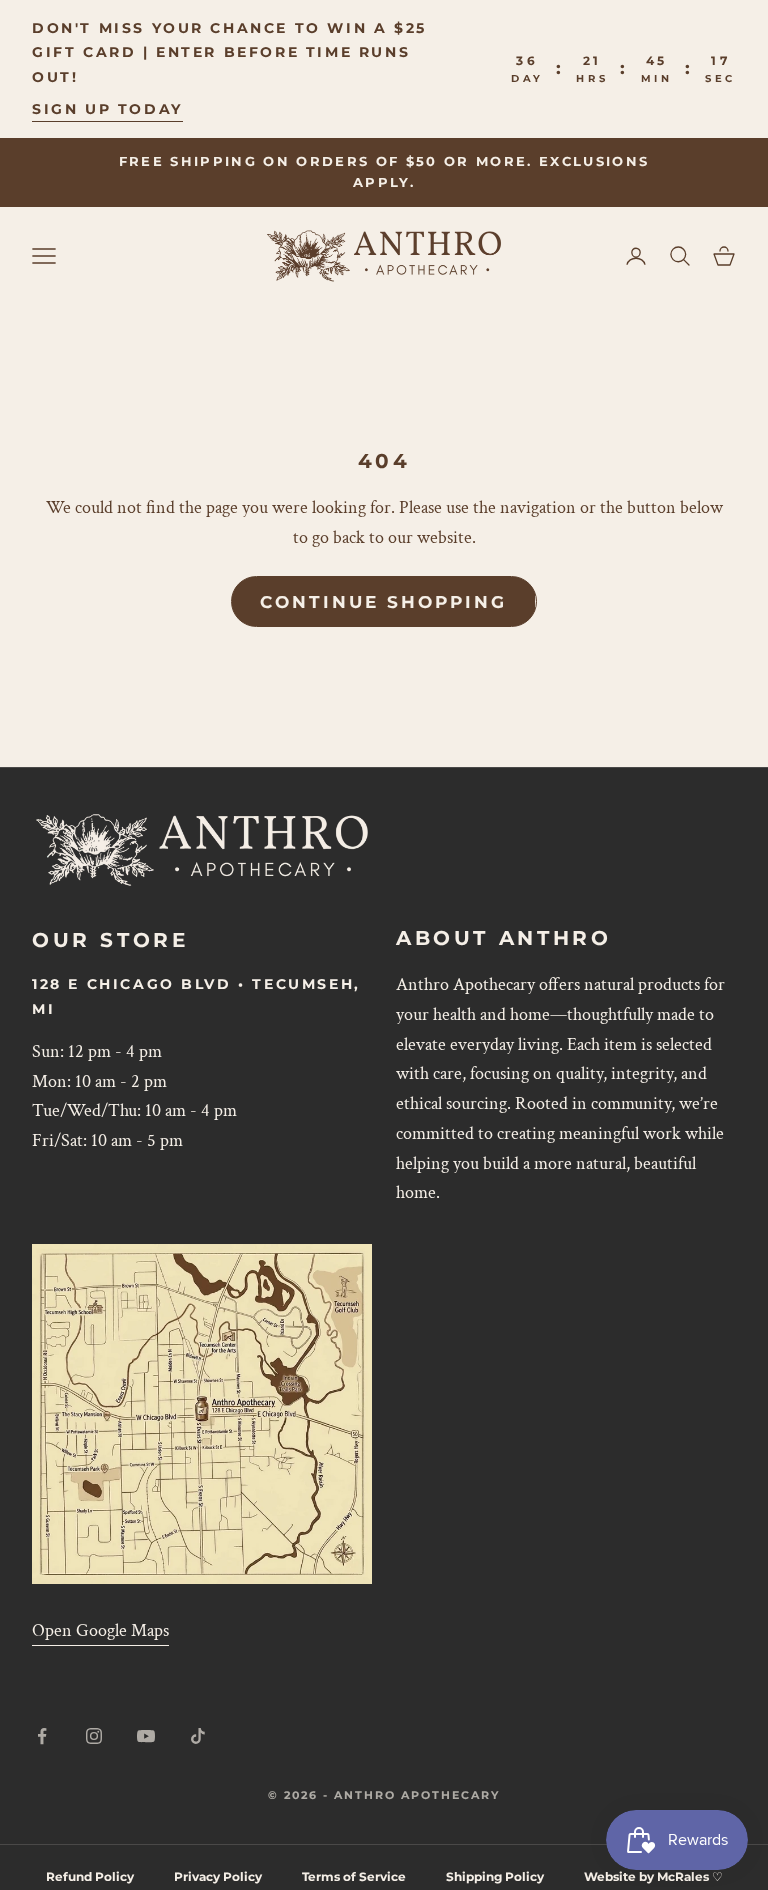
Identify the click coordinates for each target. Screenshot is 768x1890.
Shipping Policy (495, 1876)
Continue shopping (383, 602)
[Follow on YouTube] (146, 1736)
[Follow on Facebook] (42, 1736)
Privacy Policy (218, 1876)
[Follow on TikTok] (198, 1736)
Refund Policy (90, 1876)
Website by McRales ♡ (653, 1876)
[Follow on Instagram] (94, 1736)
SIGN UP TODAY (107, 109)
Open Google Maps (100, 1630)
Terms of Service (354, 1876)
